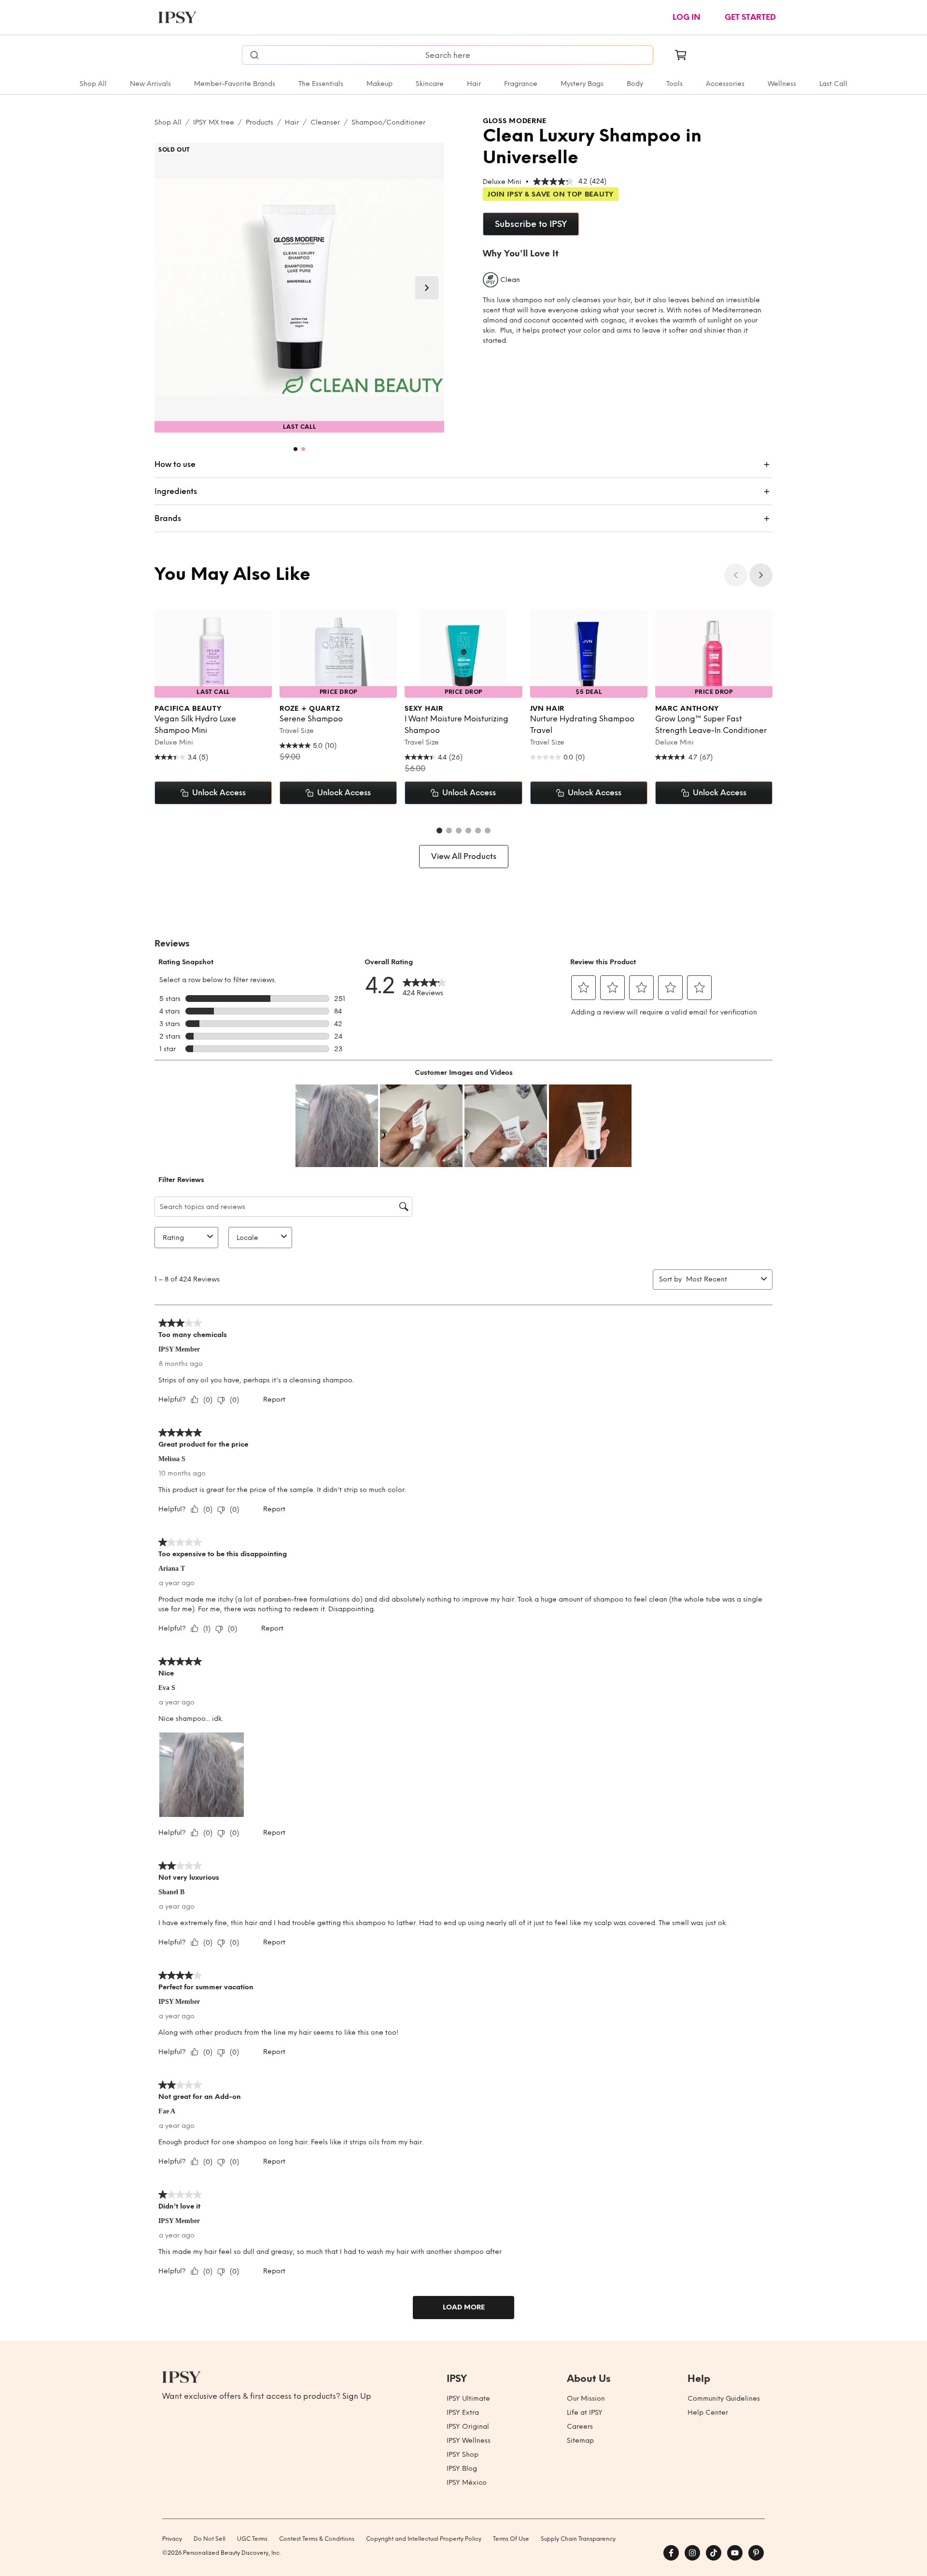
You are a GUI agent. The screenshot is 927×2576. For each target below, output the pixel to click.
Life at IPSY (585, 2413)
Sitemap (580, 2441)
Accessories (725, 84)
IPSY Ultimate (468, 2399)
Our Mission (586, 2399)
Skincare (430, 84)
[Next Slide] (427, 288)
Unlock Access (219, 793)
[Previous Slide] (736, 575)
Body (635, 84)
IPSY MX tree (214, 122)
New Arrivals (150, 84)
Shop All (93, 84)
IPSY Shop (463, 2455)
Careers (580, 2427)
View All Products (464, 856)
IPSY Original (468, 2427)
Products (260, 122)
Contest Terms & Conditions (317, 2539)
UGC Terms (252, 2539)
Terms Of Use (511, 2539)
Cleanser (325, 122)
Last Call (833, 84)
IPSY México (467, 2483)
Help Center (708, 2413)
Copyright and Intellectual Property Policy (424, 2539)
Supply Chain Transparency (578, 2539)
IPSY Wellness (469, 2441)
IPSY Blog (462, 2469)
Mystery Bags (582, 84)
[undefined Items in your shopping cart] (681, 55)
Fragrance (521, 84)
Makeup (379, 84)
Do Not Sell (210, 2539)
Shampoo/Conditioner (388, 122)
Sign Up (357, 2396)
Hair (474, 84)
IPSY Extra (463, 2413)
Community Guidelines (724, 2399)
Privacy (172, 2539)
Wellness (782, 84)
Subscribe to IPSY (531, 224)
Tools (674, 84)
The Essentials (321, 84)
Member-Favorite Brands (235, 84)
